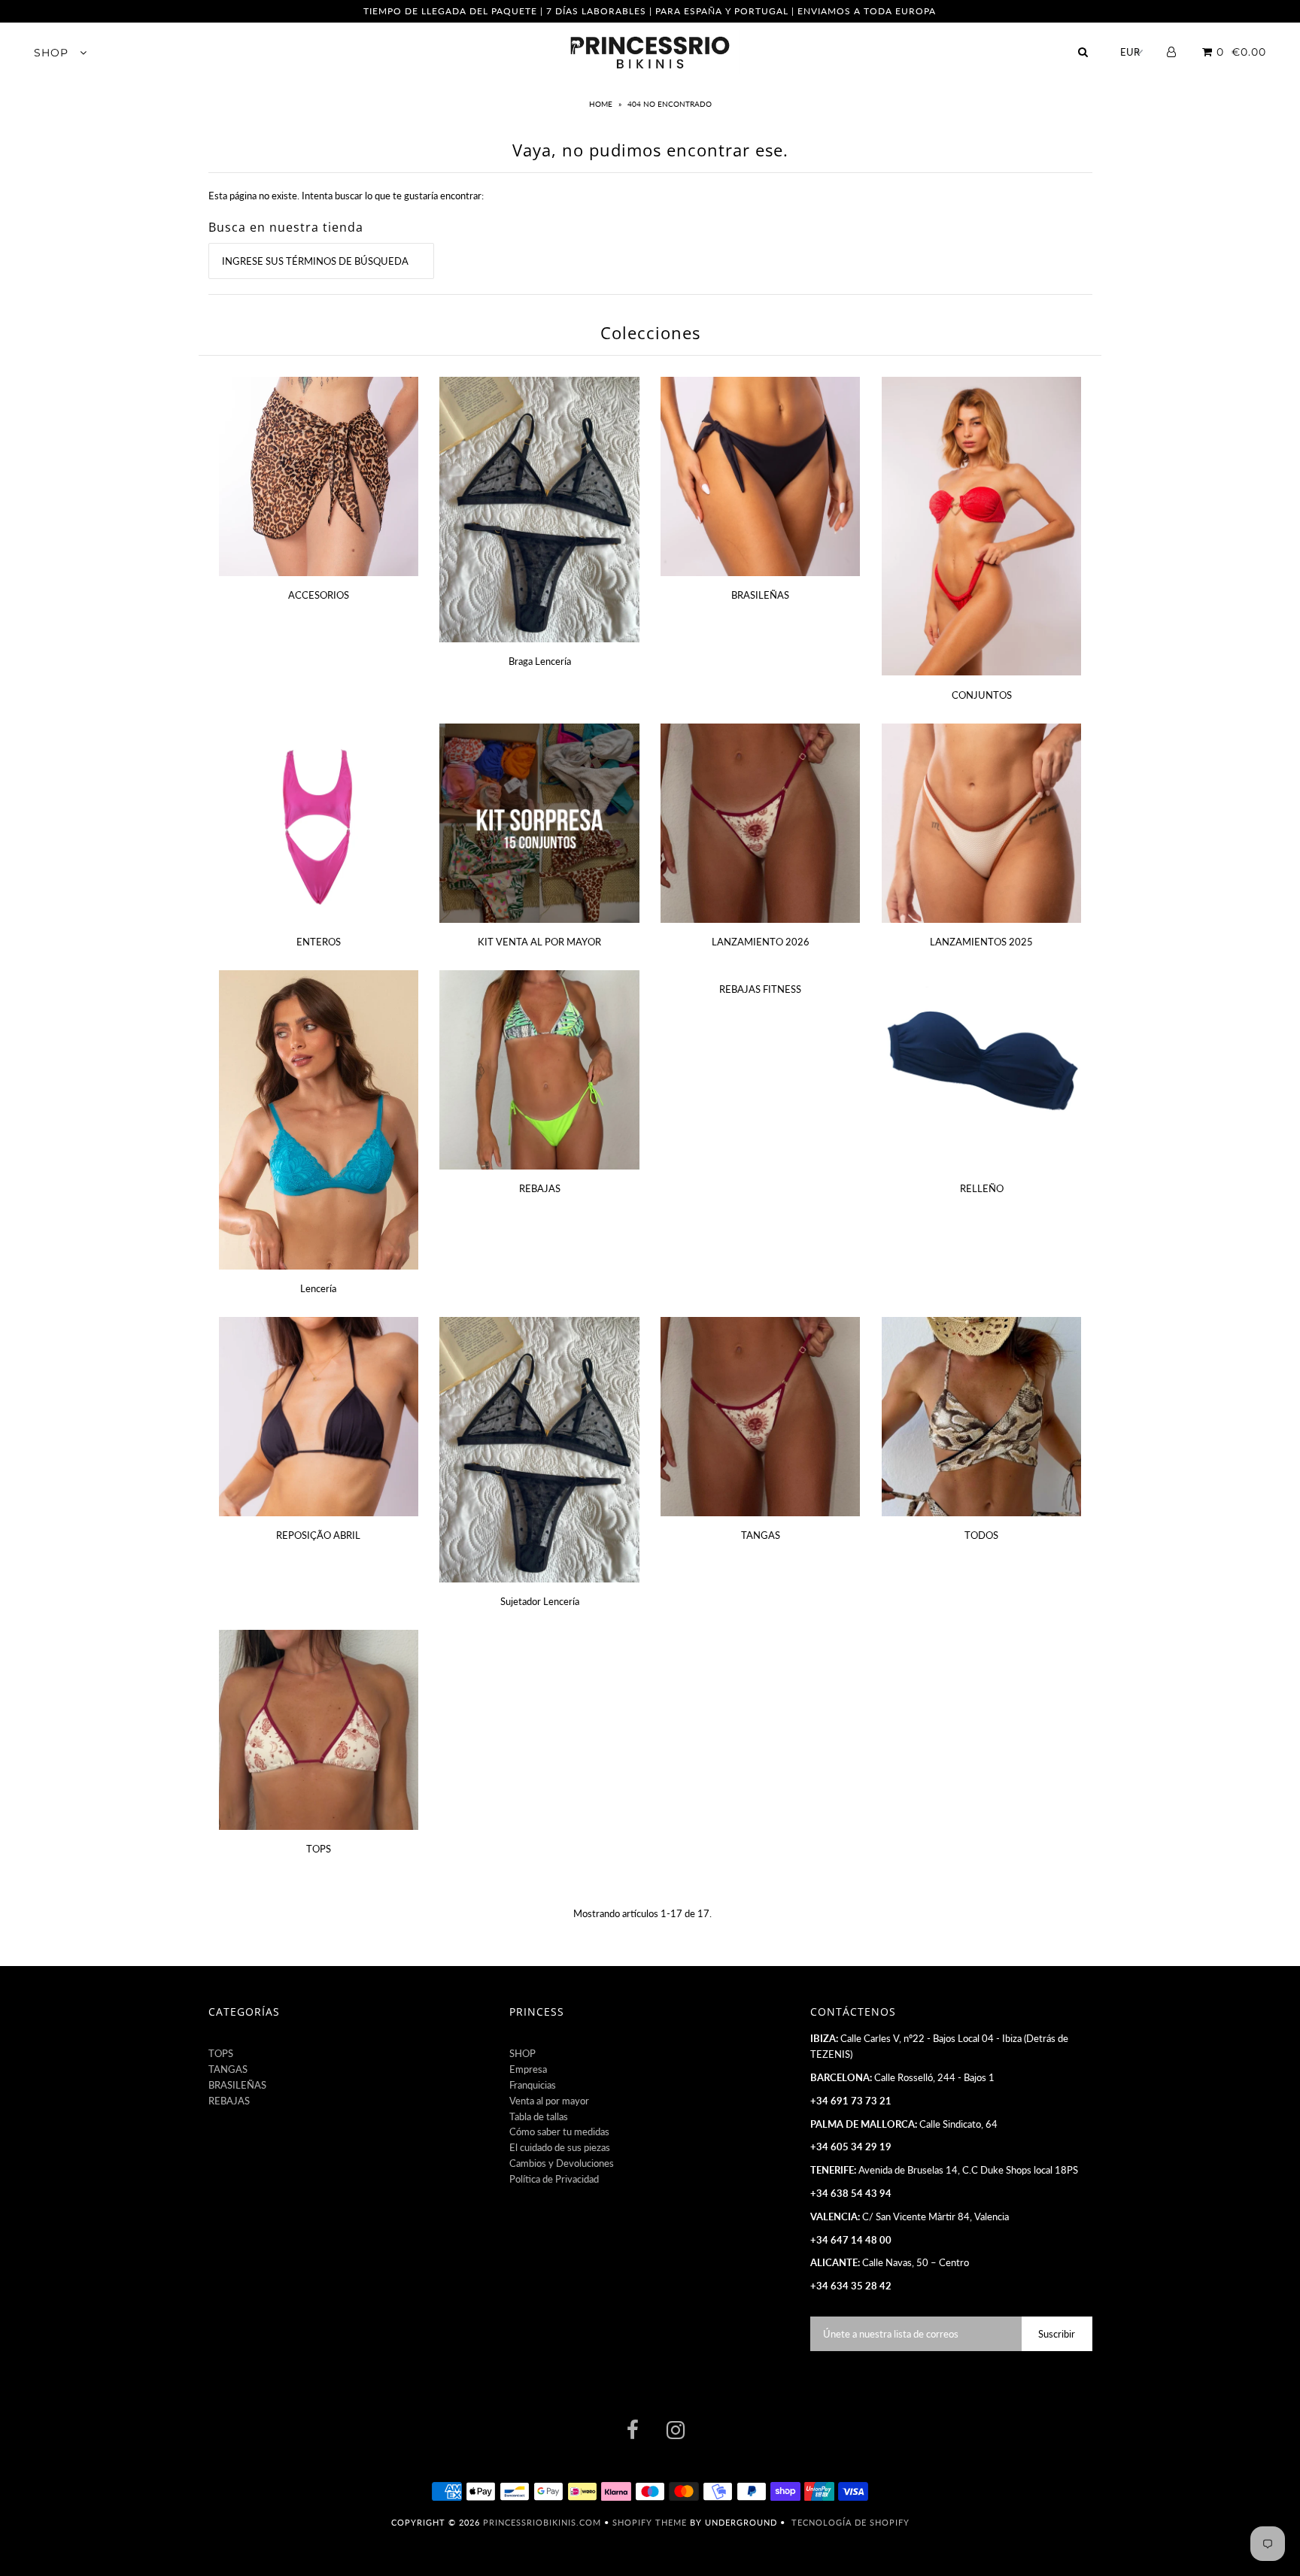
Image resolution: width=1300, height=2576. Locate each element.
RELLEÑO (982, 1188)
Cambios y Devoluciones (562, 2163)
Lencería (318, 1288)
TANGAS (761, 1535)
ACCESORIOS (319, 595)
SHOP (53, 53)
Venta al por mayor (549, 2101)
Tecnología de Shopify (850, 2522)
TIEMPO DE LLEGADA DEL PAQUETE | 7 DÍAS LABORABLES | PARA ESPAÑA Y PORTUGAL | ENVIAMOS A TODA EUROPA (650, 11)
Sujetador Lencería (540, 1601)
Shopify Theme (650, 2522)
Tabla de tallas (539, 2116)
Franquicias (533, 2085)
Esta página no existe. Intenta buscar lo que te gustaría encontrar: (346, 196)
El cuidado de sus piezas (560, 2147)
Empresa (528, 2069)
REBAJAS (540, 1188)
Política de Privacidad (554, 2179)
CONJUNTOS (982, 695)
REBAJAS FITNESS (760, 989)
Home (602, 104)
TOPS (319, 1849)
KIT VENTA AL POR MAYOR (539, 942)
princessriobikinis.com (542, 2522)
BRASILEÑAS (760, 595)
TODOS (981, 1535)
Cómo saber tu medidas (559, 2131)
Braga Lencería (540, 661)
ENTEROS (319, 942)
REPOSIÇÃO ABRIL (318, 1535)
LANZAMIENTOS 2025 (981, 942)
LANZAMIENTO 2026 (761, 942)
